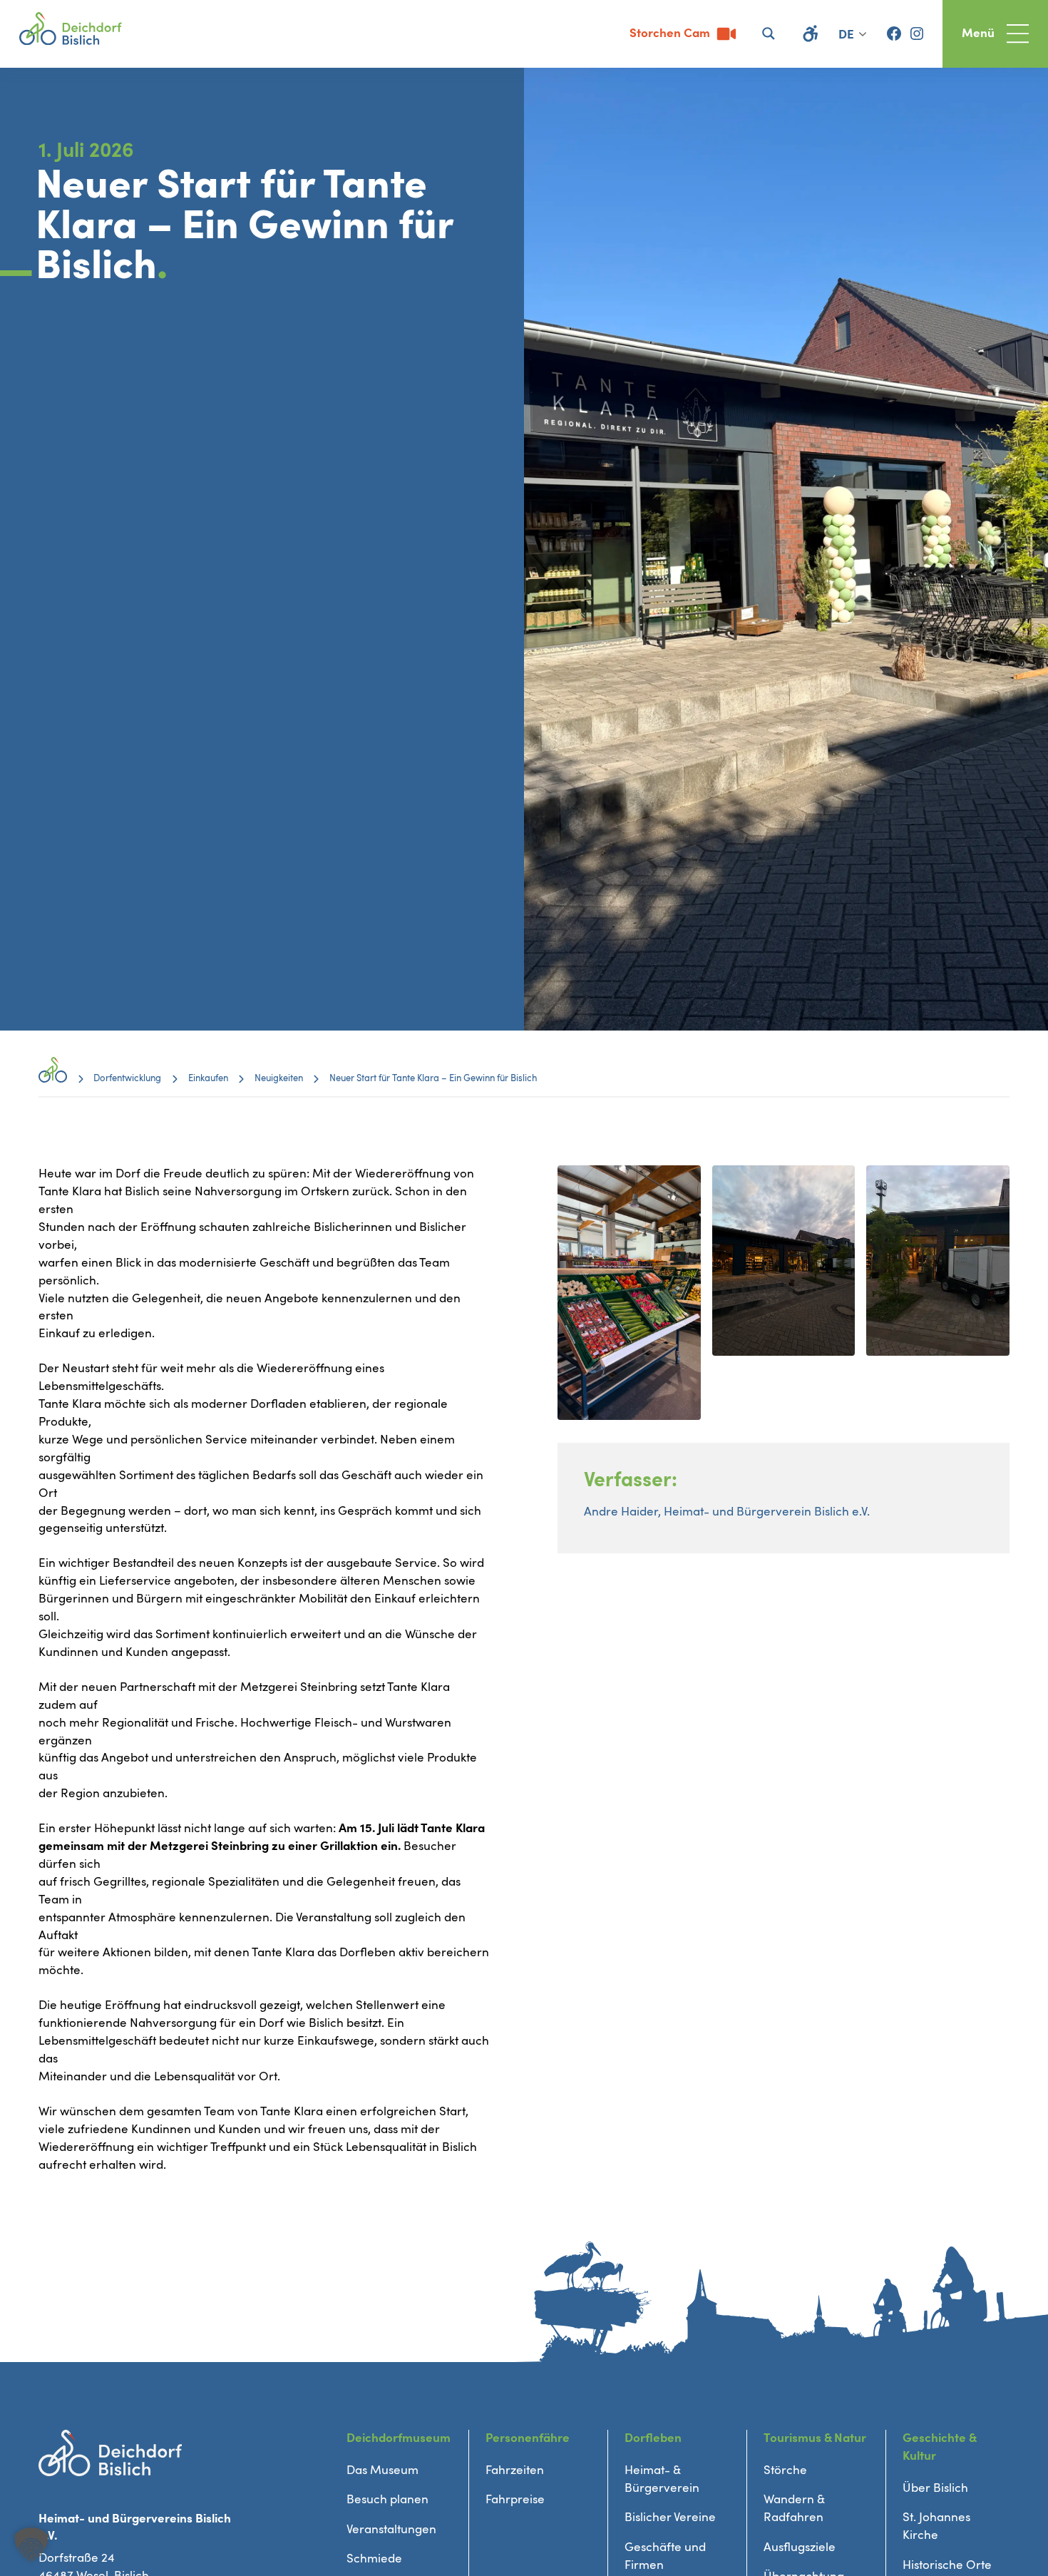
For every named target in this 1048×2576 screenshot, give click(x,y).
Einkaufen (208, 1078)
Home (53, 1079)
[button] (31, 2545)
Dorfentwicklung (127, 1078)
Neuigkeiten (279, 1078)
